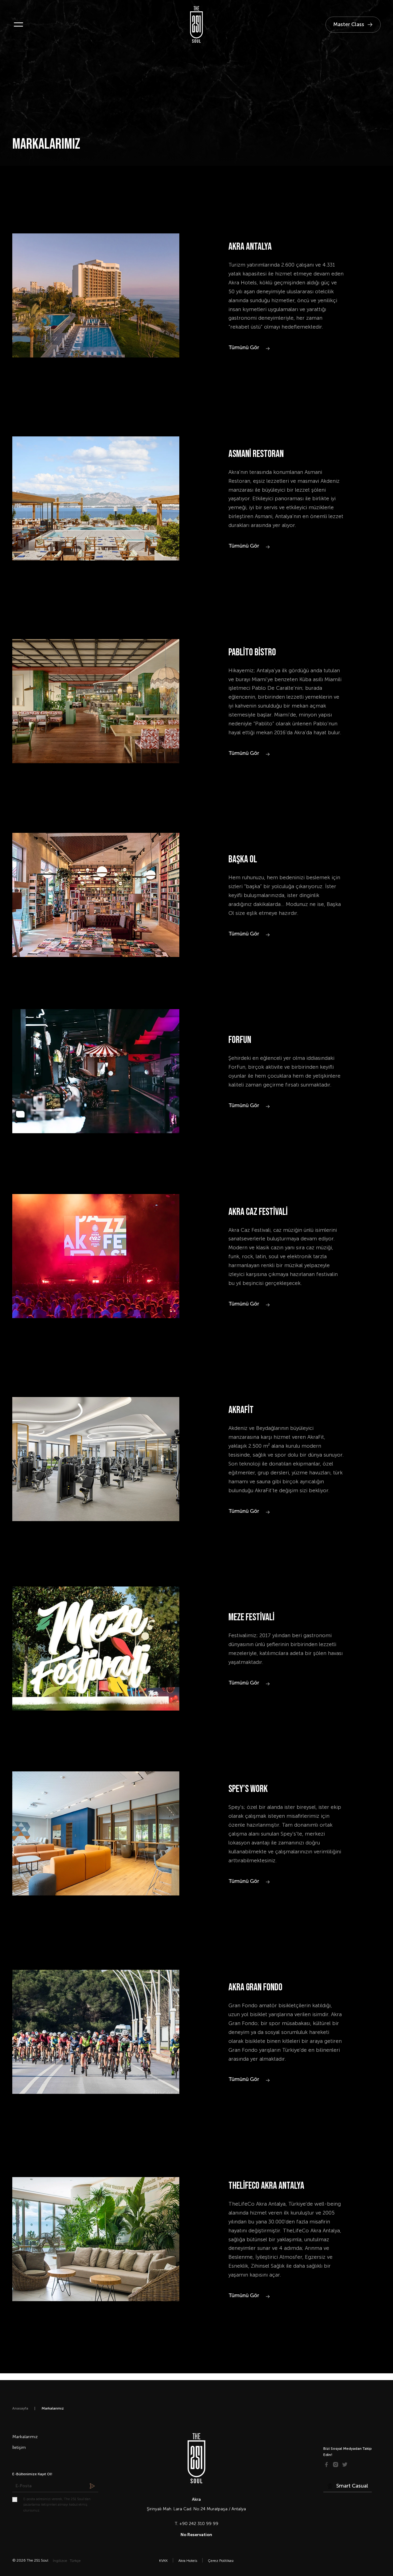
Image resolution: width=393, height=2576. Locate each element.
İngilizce (60, 2561)
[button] (18, 25)
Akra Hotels (188, 2561)
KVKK (163, 2561)
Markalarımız (25, 2437)
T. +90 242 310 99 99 (196, 2524)
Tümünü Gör (244, 347)
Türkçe (75, 2561)
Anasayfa (20, 2408)
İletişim (19, 2447)
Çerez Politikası (221, 2561)
